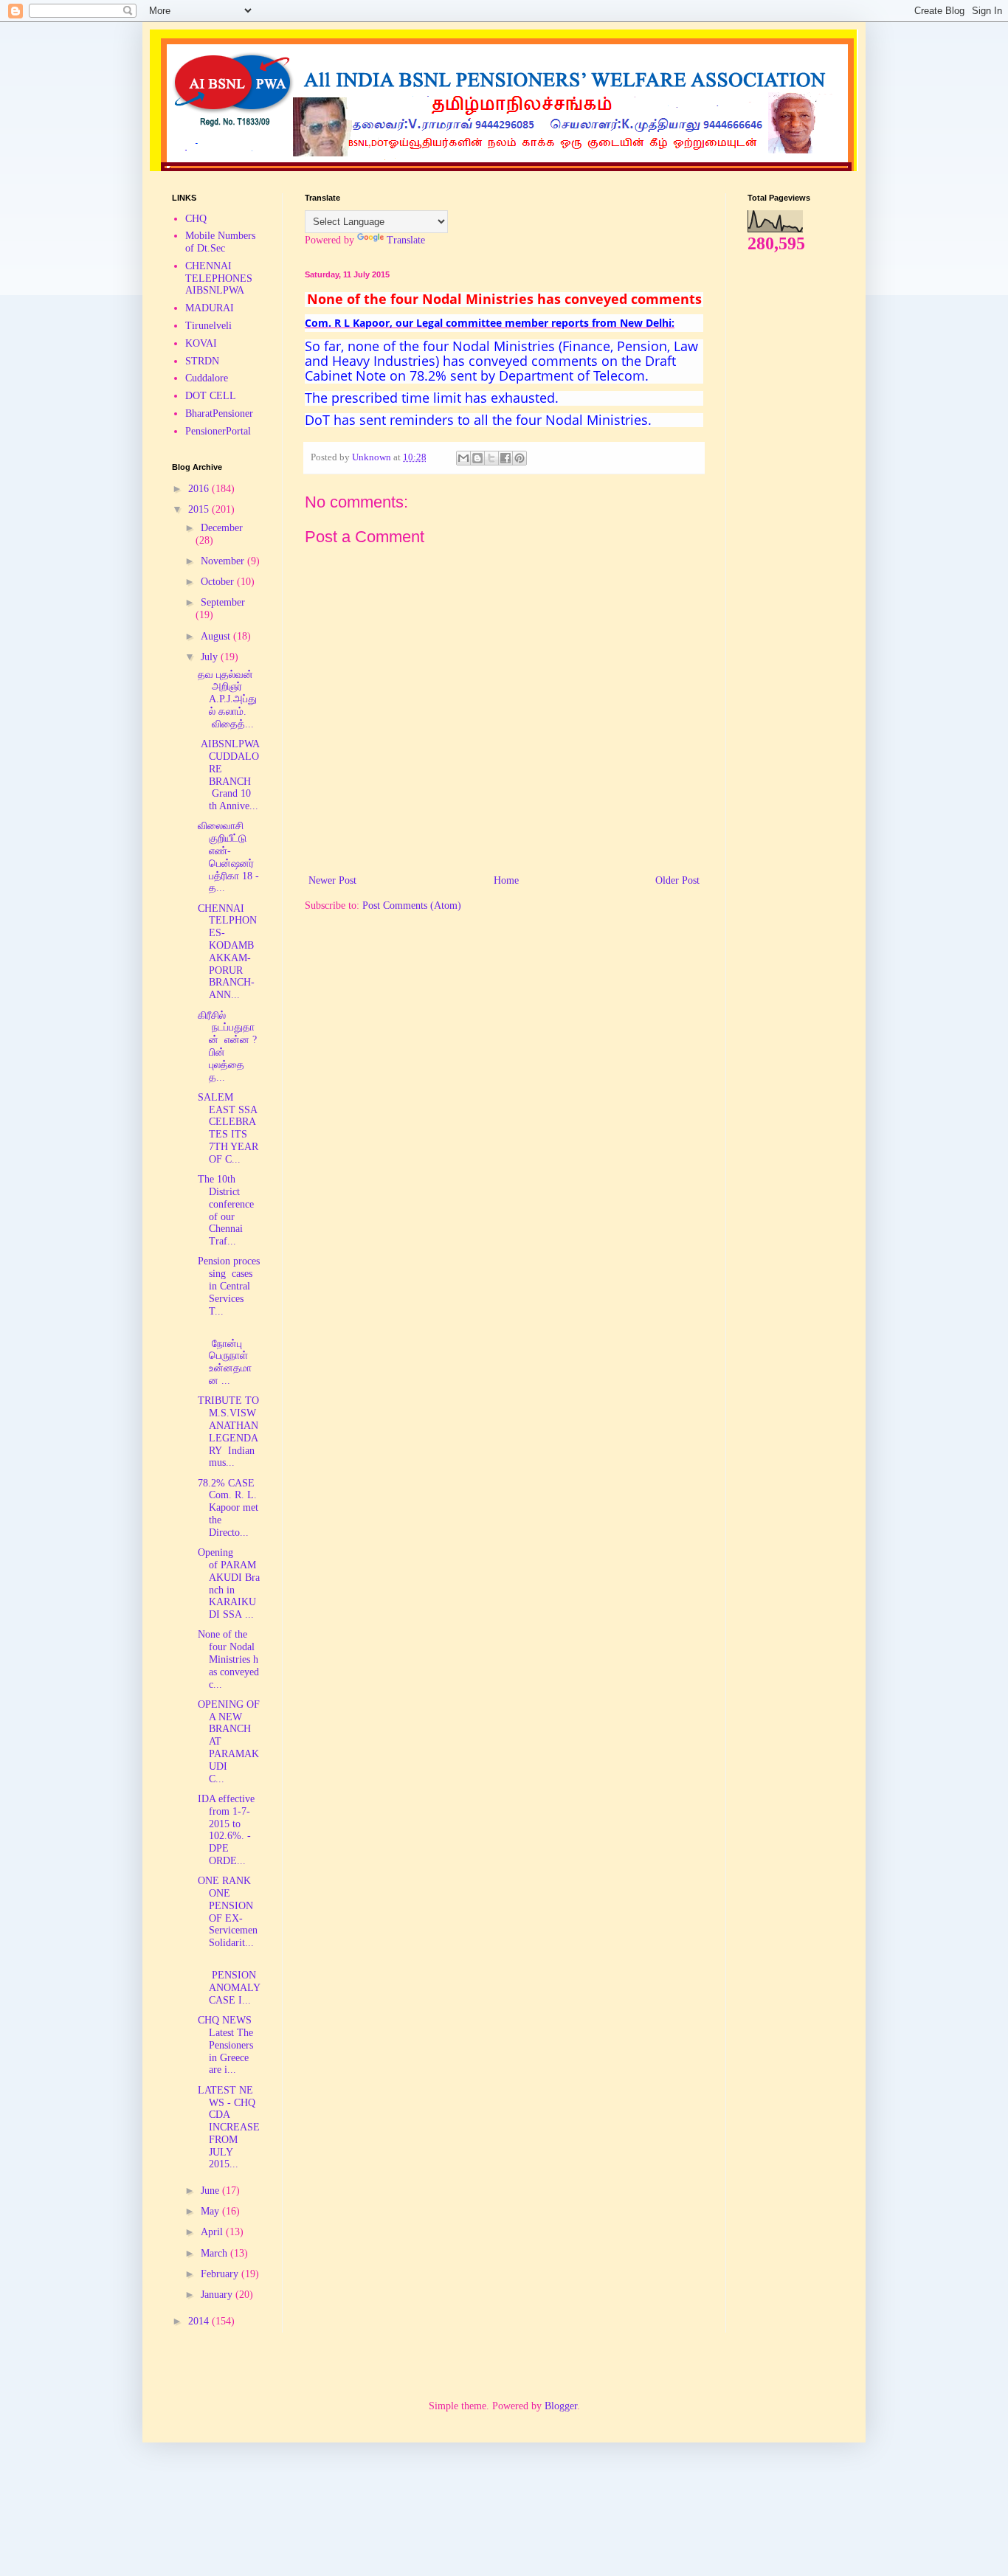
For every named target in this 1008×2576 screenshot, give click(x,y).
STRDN (202, 361)
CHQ (196, 219)
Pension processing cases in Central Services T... (229, 1286)
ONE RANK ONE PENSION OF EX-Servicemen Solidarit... (228, 1912)
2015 (200, 509)
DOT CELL (211, 396)
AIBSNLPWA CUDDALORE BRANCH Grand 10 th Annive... (228, 775)
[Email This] (463, 458)
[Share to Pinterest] (519, 458)
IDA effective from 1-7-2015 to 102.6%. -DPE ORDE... (226, 1830)
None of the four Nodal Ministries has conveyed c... (228, 1659)
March (215, 2253)
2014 (200, 2321)
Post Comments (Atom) (412, 906)
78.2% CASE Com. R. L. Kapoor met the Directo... (228, 1508)
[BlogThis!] (477, 458)
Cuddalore (207, 378)
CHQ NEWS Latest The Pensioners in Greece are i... (225, 2045)
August (217, 636)
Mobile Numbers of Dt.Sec (220, 242)
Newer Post (332, 880)
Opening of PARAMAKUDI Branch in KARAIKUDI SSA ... (229, 1583)
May (211, 2211)
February (221, 2274)
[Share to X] (491, 458)
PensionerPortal (218, 431)
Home (506, 880)
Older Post (677, 880)
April (213, 2232)
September (223, 602)
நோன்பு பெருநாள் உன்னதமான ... (225, 1356)
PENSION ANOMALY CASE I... (229, 1982)
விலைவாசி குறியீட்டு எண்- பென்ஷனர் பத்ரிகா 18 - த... (228, 857)
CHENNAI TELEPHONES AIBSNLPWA (219, 278)
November (224, 561)
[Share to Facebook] (505, 458)
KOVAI (201, 343)
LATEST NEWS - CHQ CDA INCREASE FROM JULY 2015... (229, 2127)
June (211, 2191)
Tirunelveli (208, 326)
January (218, 2295)
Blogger (561, 2406)
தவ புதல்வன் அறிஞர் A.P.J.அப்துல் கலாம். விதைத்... (227, 699)
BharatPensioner (219, 413)
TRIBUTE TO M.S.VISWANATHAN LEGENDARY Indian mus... (228, 1431)
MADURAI (210, 308)
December (222, 528)
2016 (200, 489)
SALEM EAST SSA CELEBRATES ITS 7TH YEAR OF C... (228, 1128)
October (219, 582)
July (211, 657)
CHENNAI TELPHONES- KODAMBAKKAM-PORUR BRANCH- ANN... (227, 952)
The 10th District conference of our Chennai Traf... (226, 1210)
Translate (406, 240)
